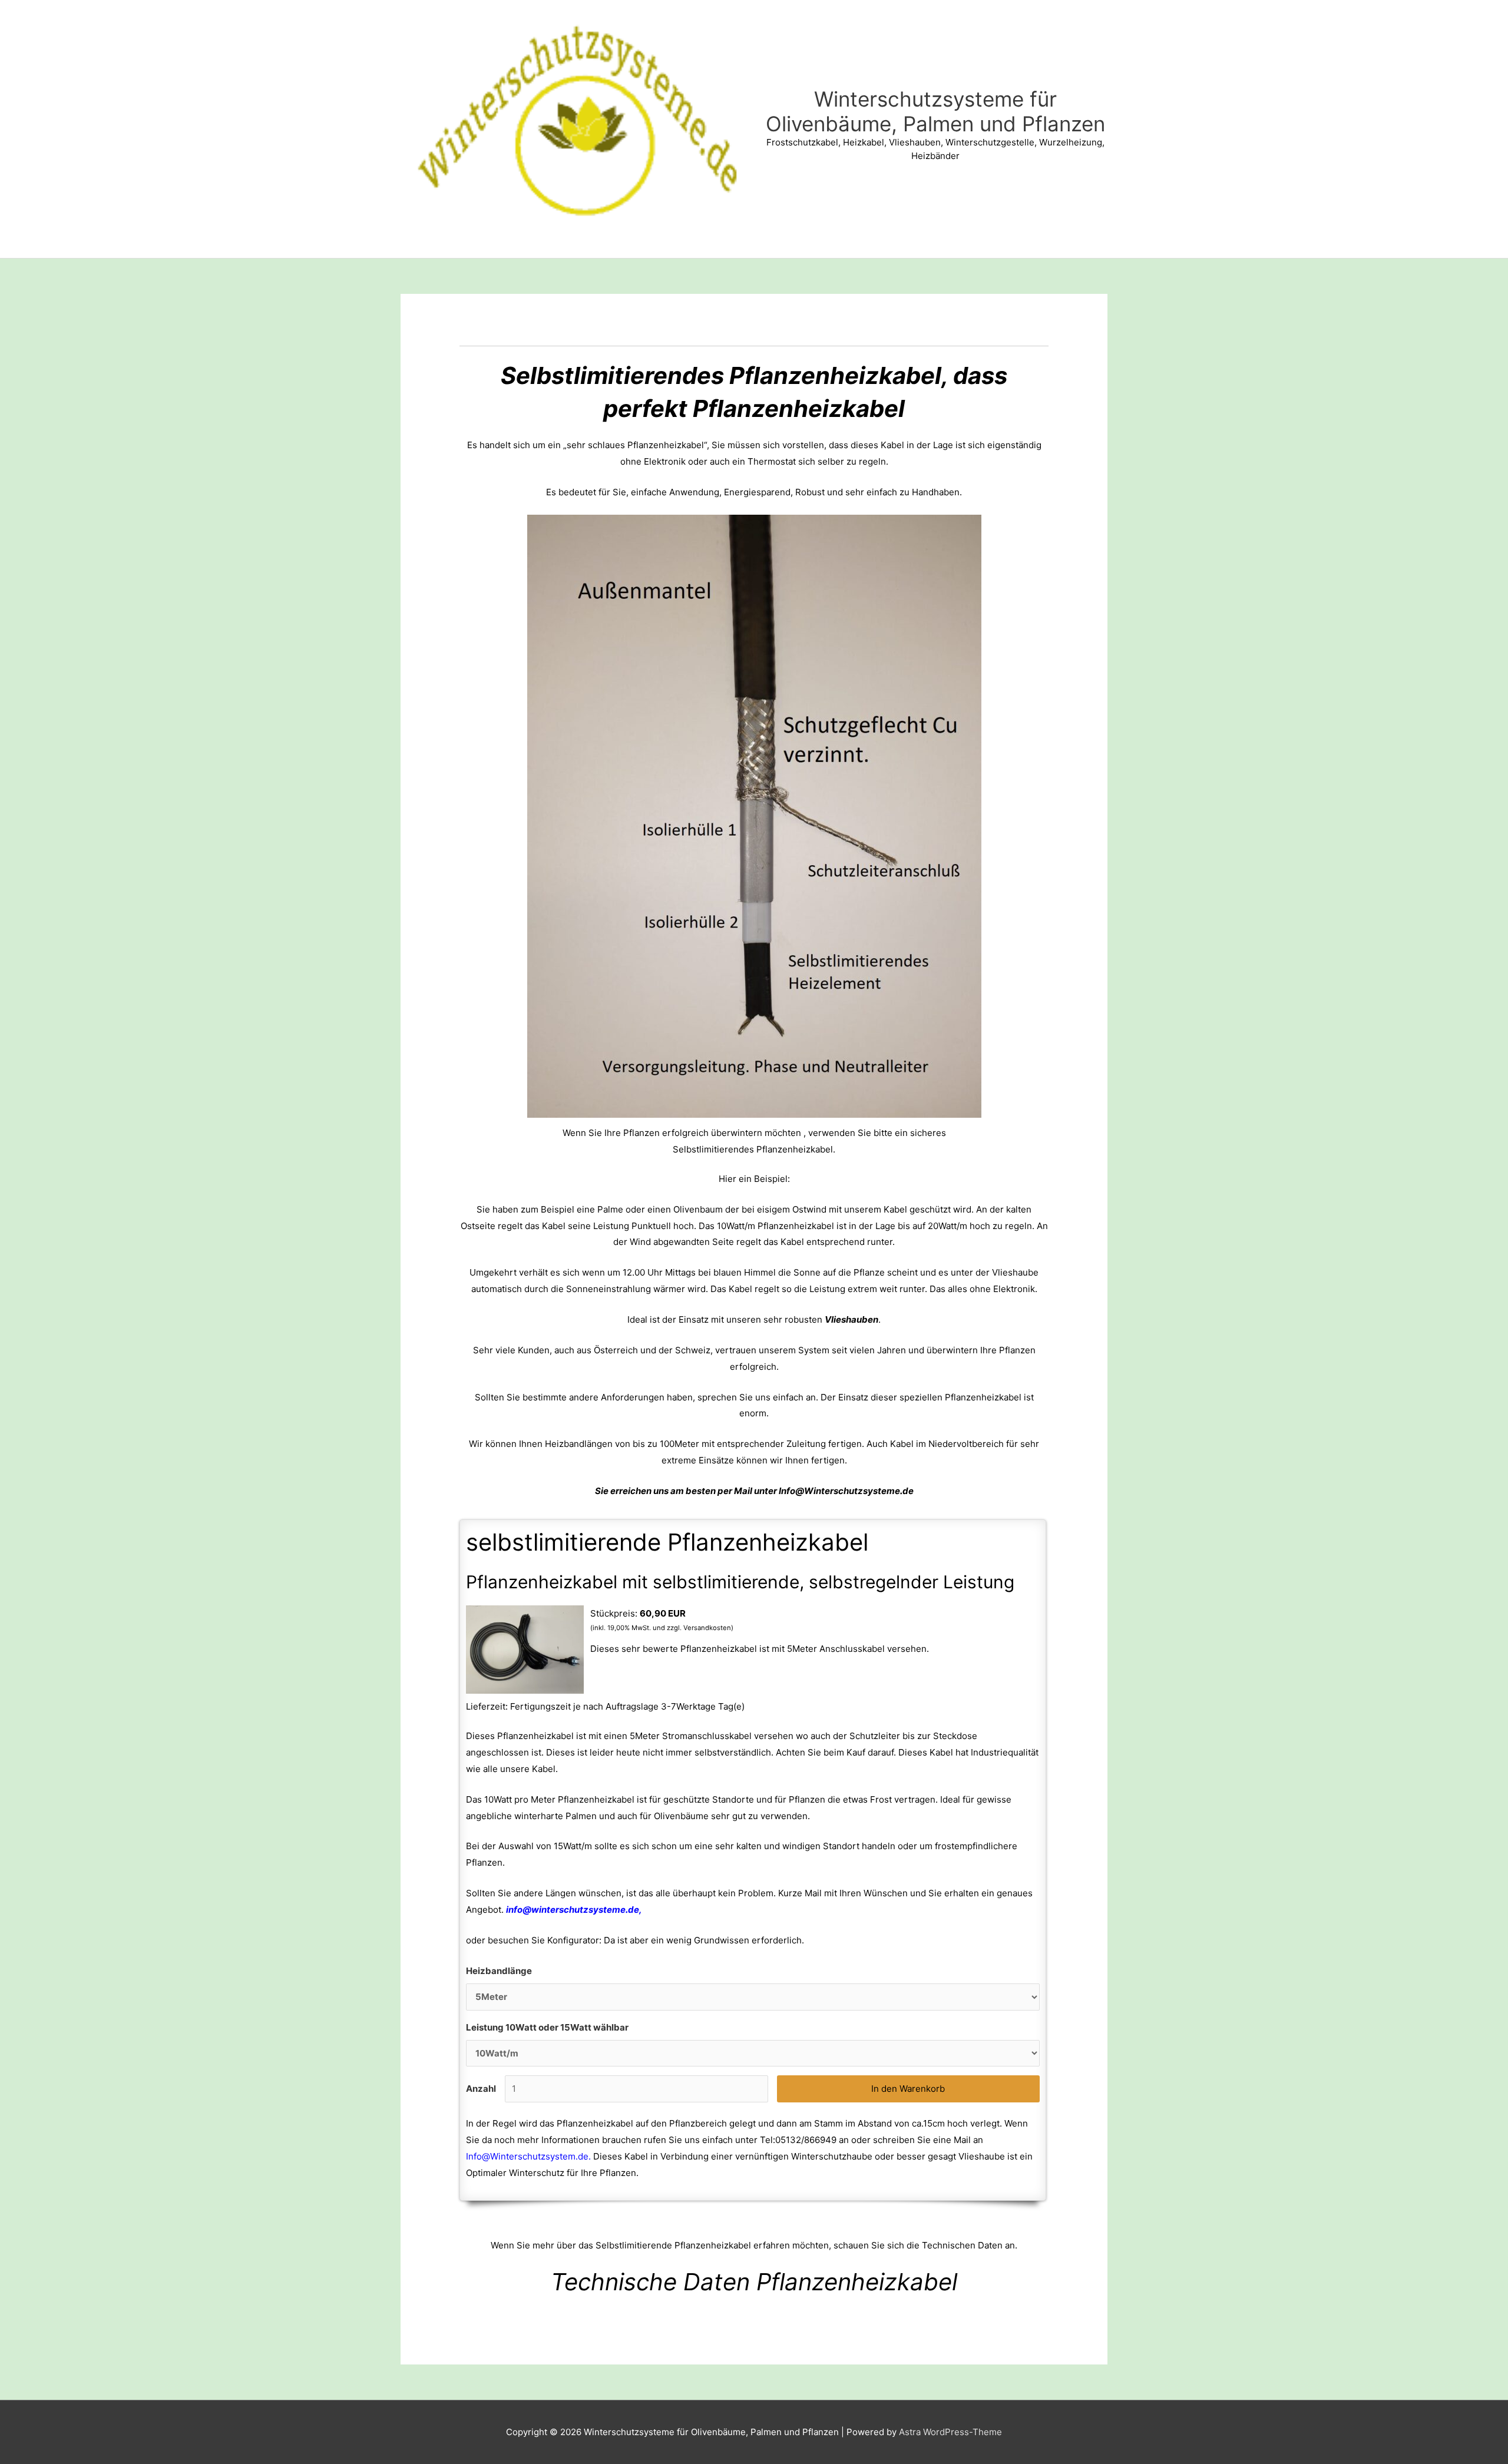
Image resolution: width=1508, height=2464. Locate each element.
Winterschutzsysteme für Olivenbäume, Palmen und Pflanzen (935, 111)
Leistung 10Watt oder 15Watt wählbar (547, 2027)
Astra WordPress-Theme (950, 2432)
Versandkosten (707, 1628)
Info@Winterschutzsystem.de (527, 2156)
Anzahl (481, 2089)
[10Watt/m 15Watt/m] (753, 2054)
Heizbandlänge (499, 1971)
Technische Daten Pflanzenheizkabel (754, 2282)
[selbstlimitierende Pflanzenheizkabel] (525, 1649)
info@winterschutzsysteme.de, (575, 1910)
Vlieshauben (851, 1319)
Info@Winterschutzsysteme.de (846, 1491)
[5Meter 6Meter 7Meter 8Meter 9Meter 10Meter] (753, 1997)
